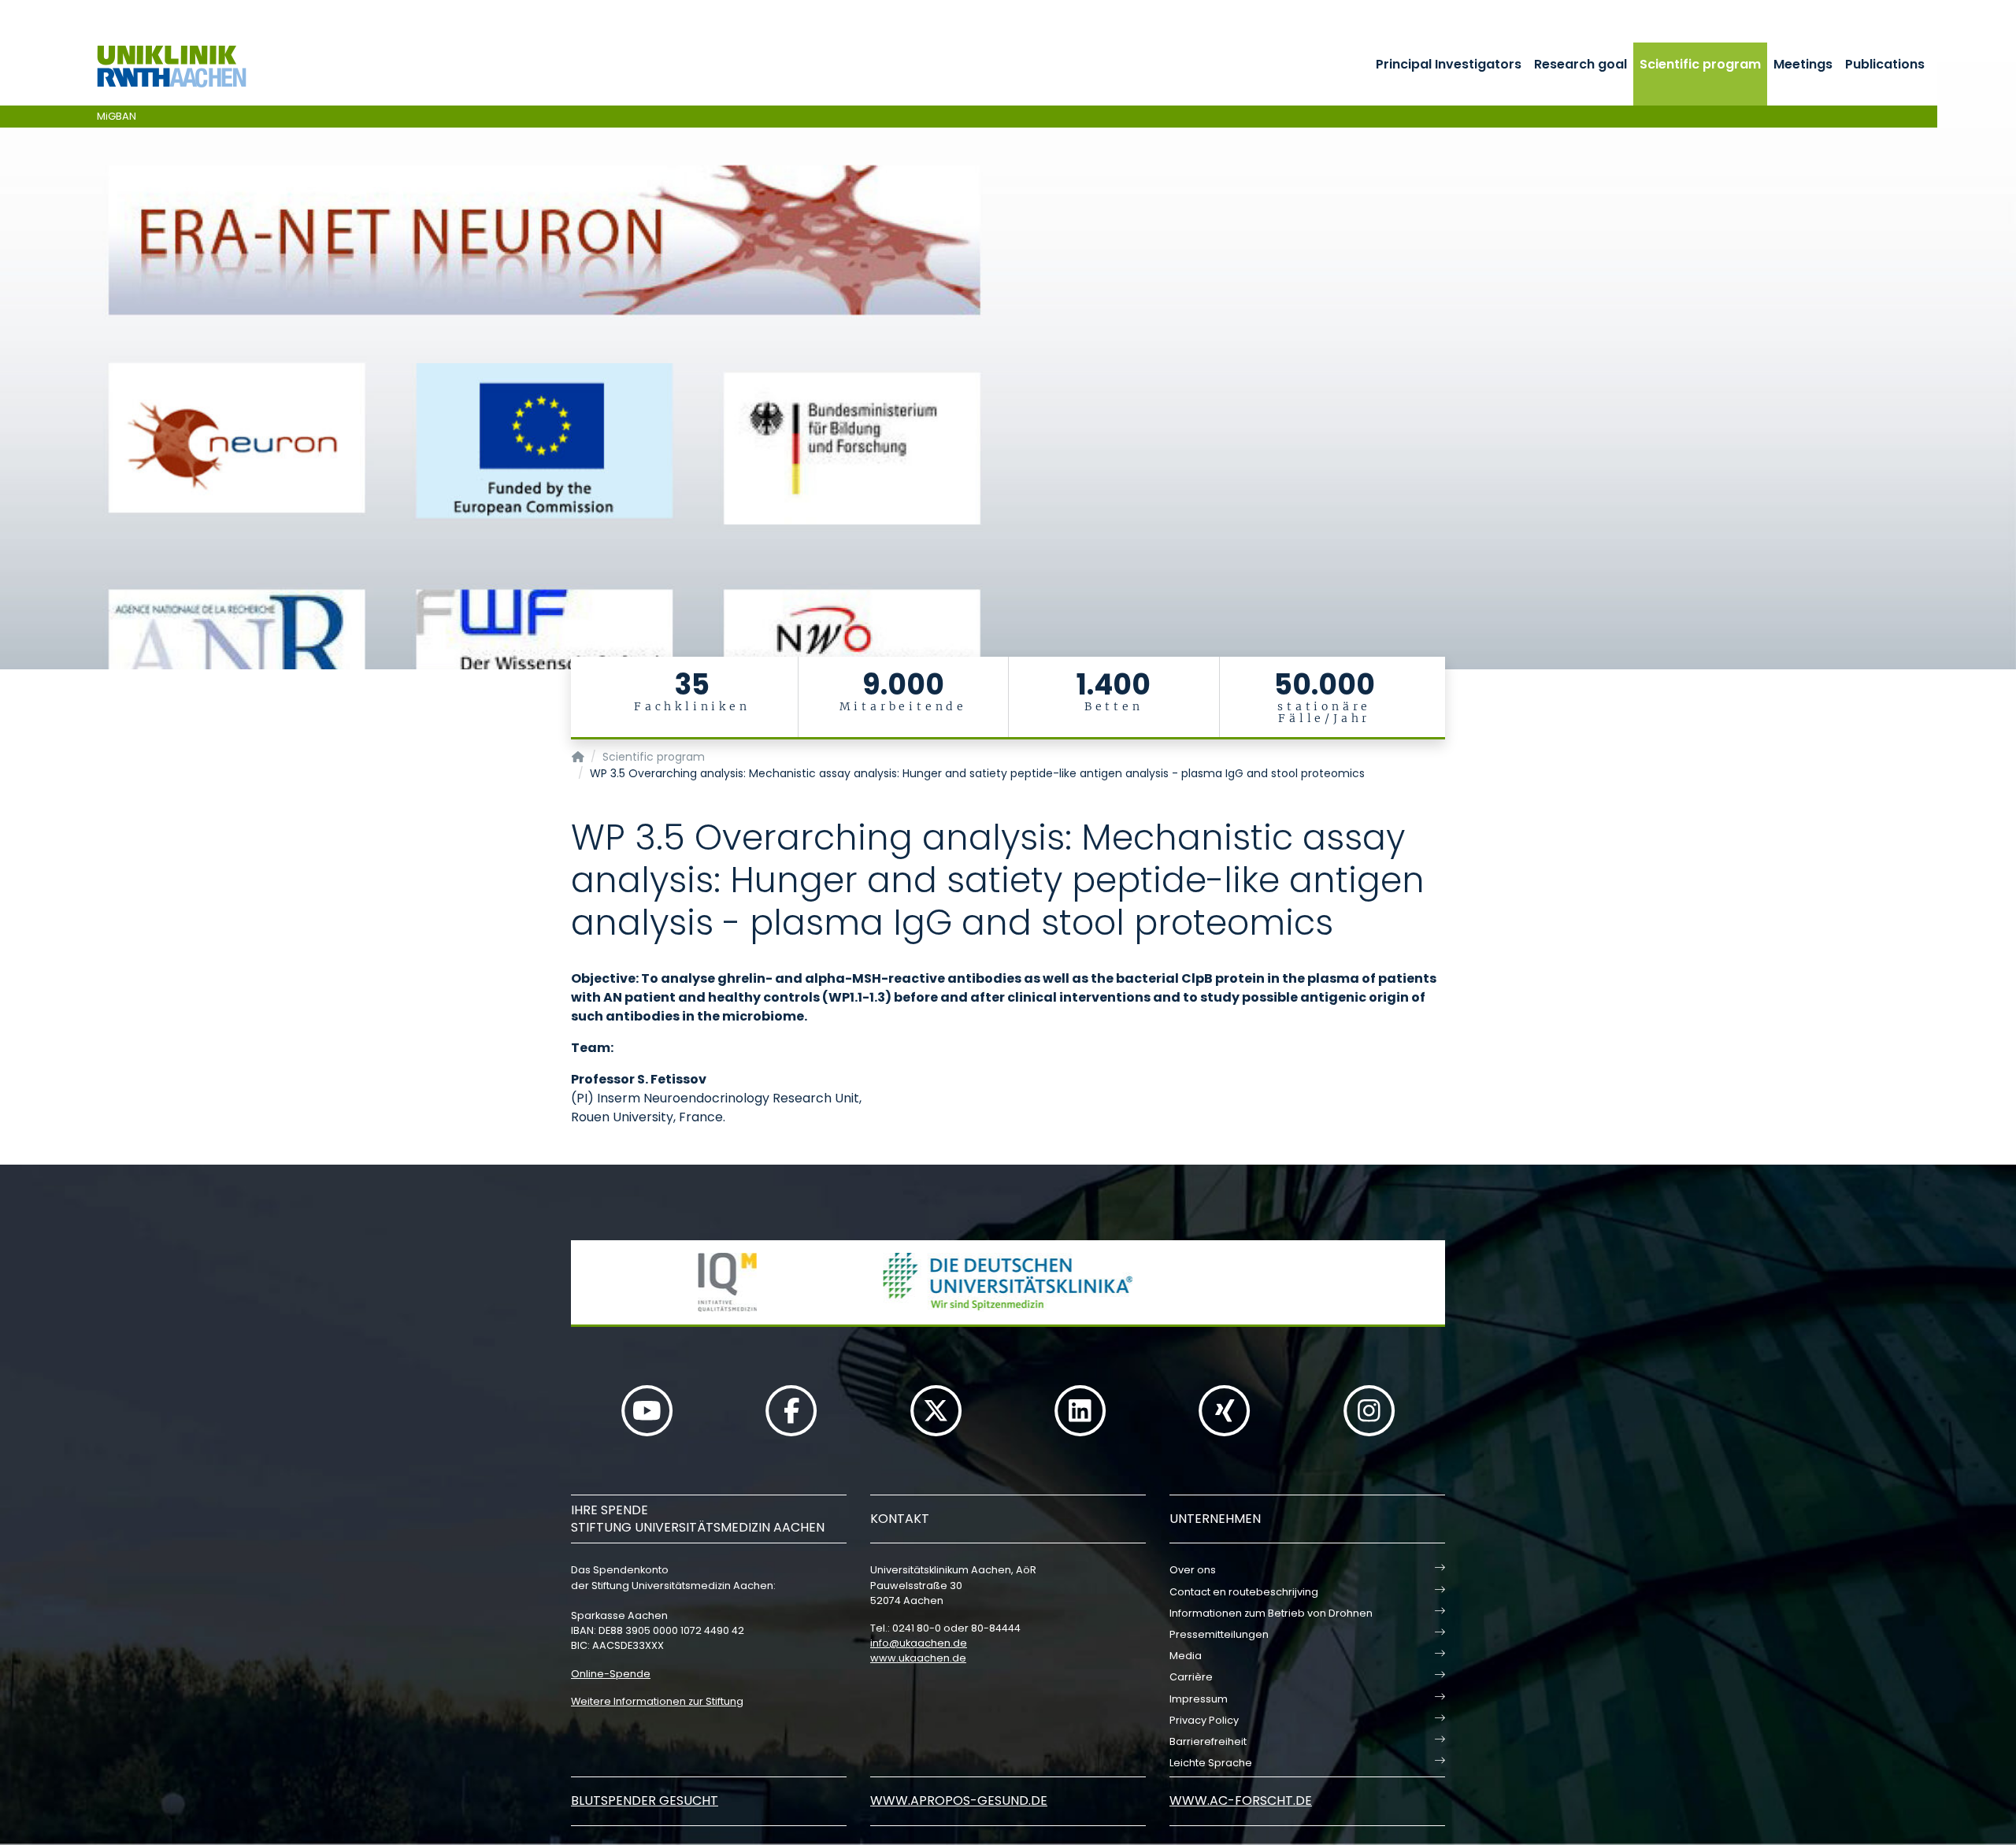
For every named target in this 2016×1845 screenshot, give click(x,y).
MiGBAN (117, 116)
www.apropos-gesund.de (959, 1801)
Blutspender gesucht (645, 1801)
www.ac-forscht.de (1241, 1801)
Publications (1885, 64)
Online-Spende (611, 1674)
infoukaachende (919, 1643)
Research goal (1581, 64)
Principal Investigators (1449, 64)
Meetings (1803, 64)
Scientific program (1700, 64)
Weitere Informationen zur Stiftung (657, 1701)
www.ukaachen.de (918, 1658)
